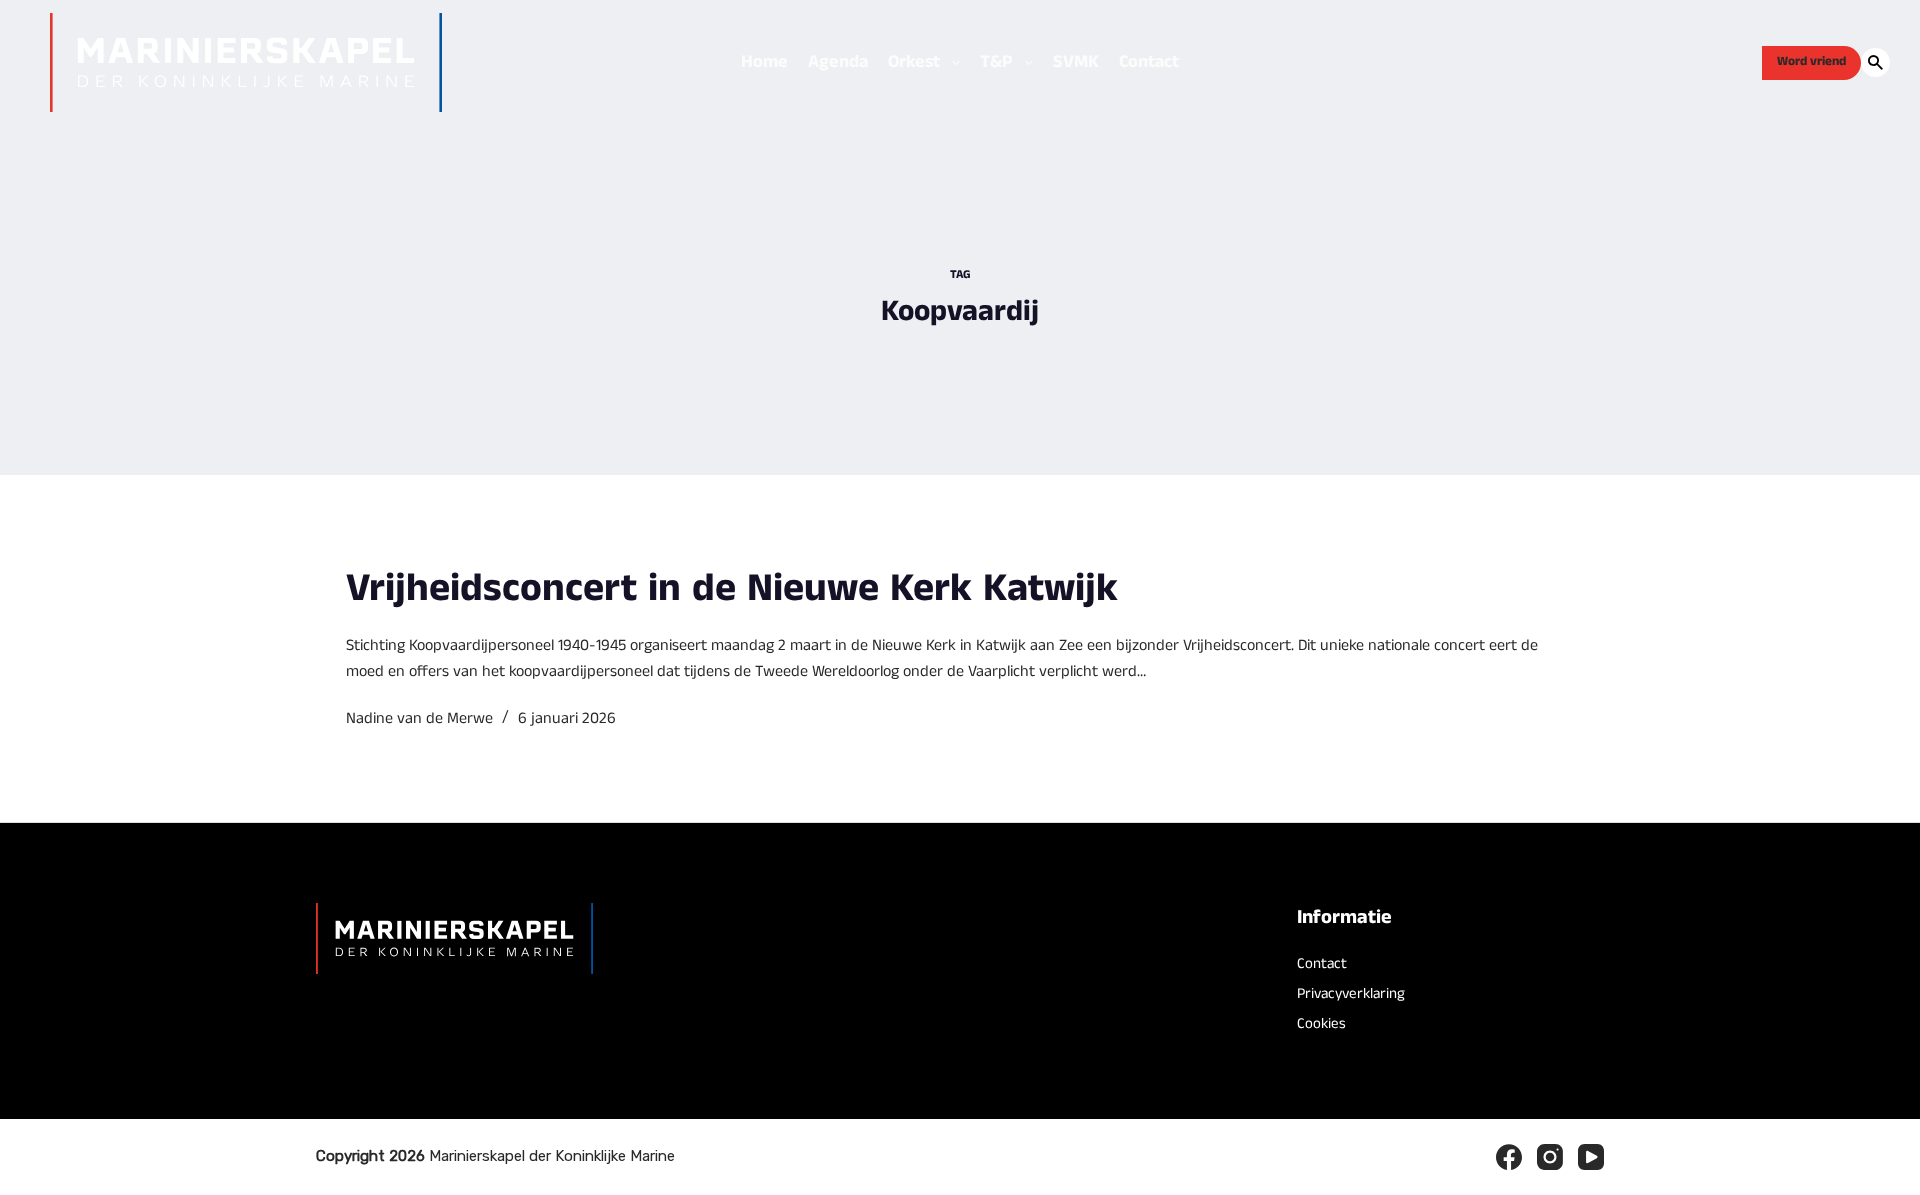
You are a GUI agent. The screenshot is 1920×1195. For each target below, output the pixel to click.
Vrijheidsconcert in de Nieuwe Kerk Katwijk (732, 589)
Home (764, 62)
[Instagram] (1550, 1157)
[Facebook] (1509, 1157)
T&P (996, 62)
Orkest (914, 62)
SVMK (1076, 62)
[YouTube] (1591, 1157)
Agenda (838, 62)
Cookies (1321, 1023)
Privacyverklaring (1351, 993)
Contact (1149, 62)
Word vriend (1811, 61)
